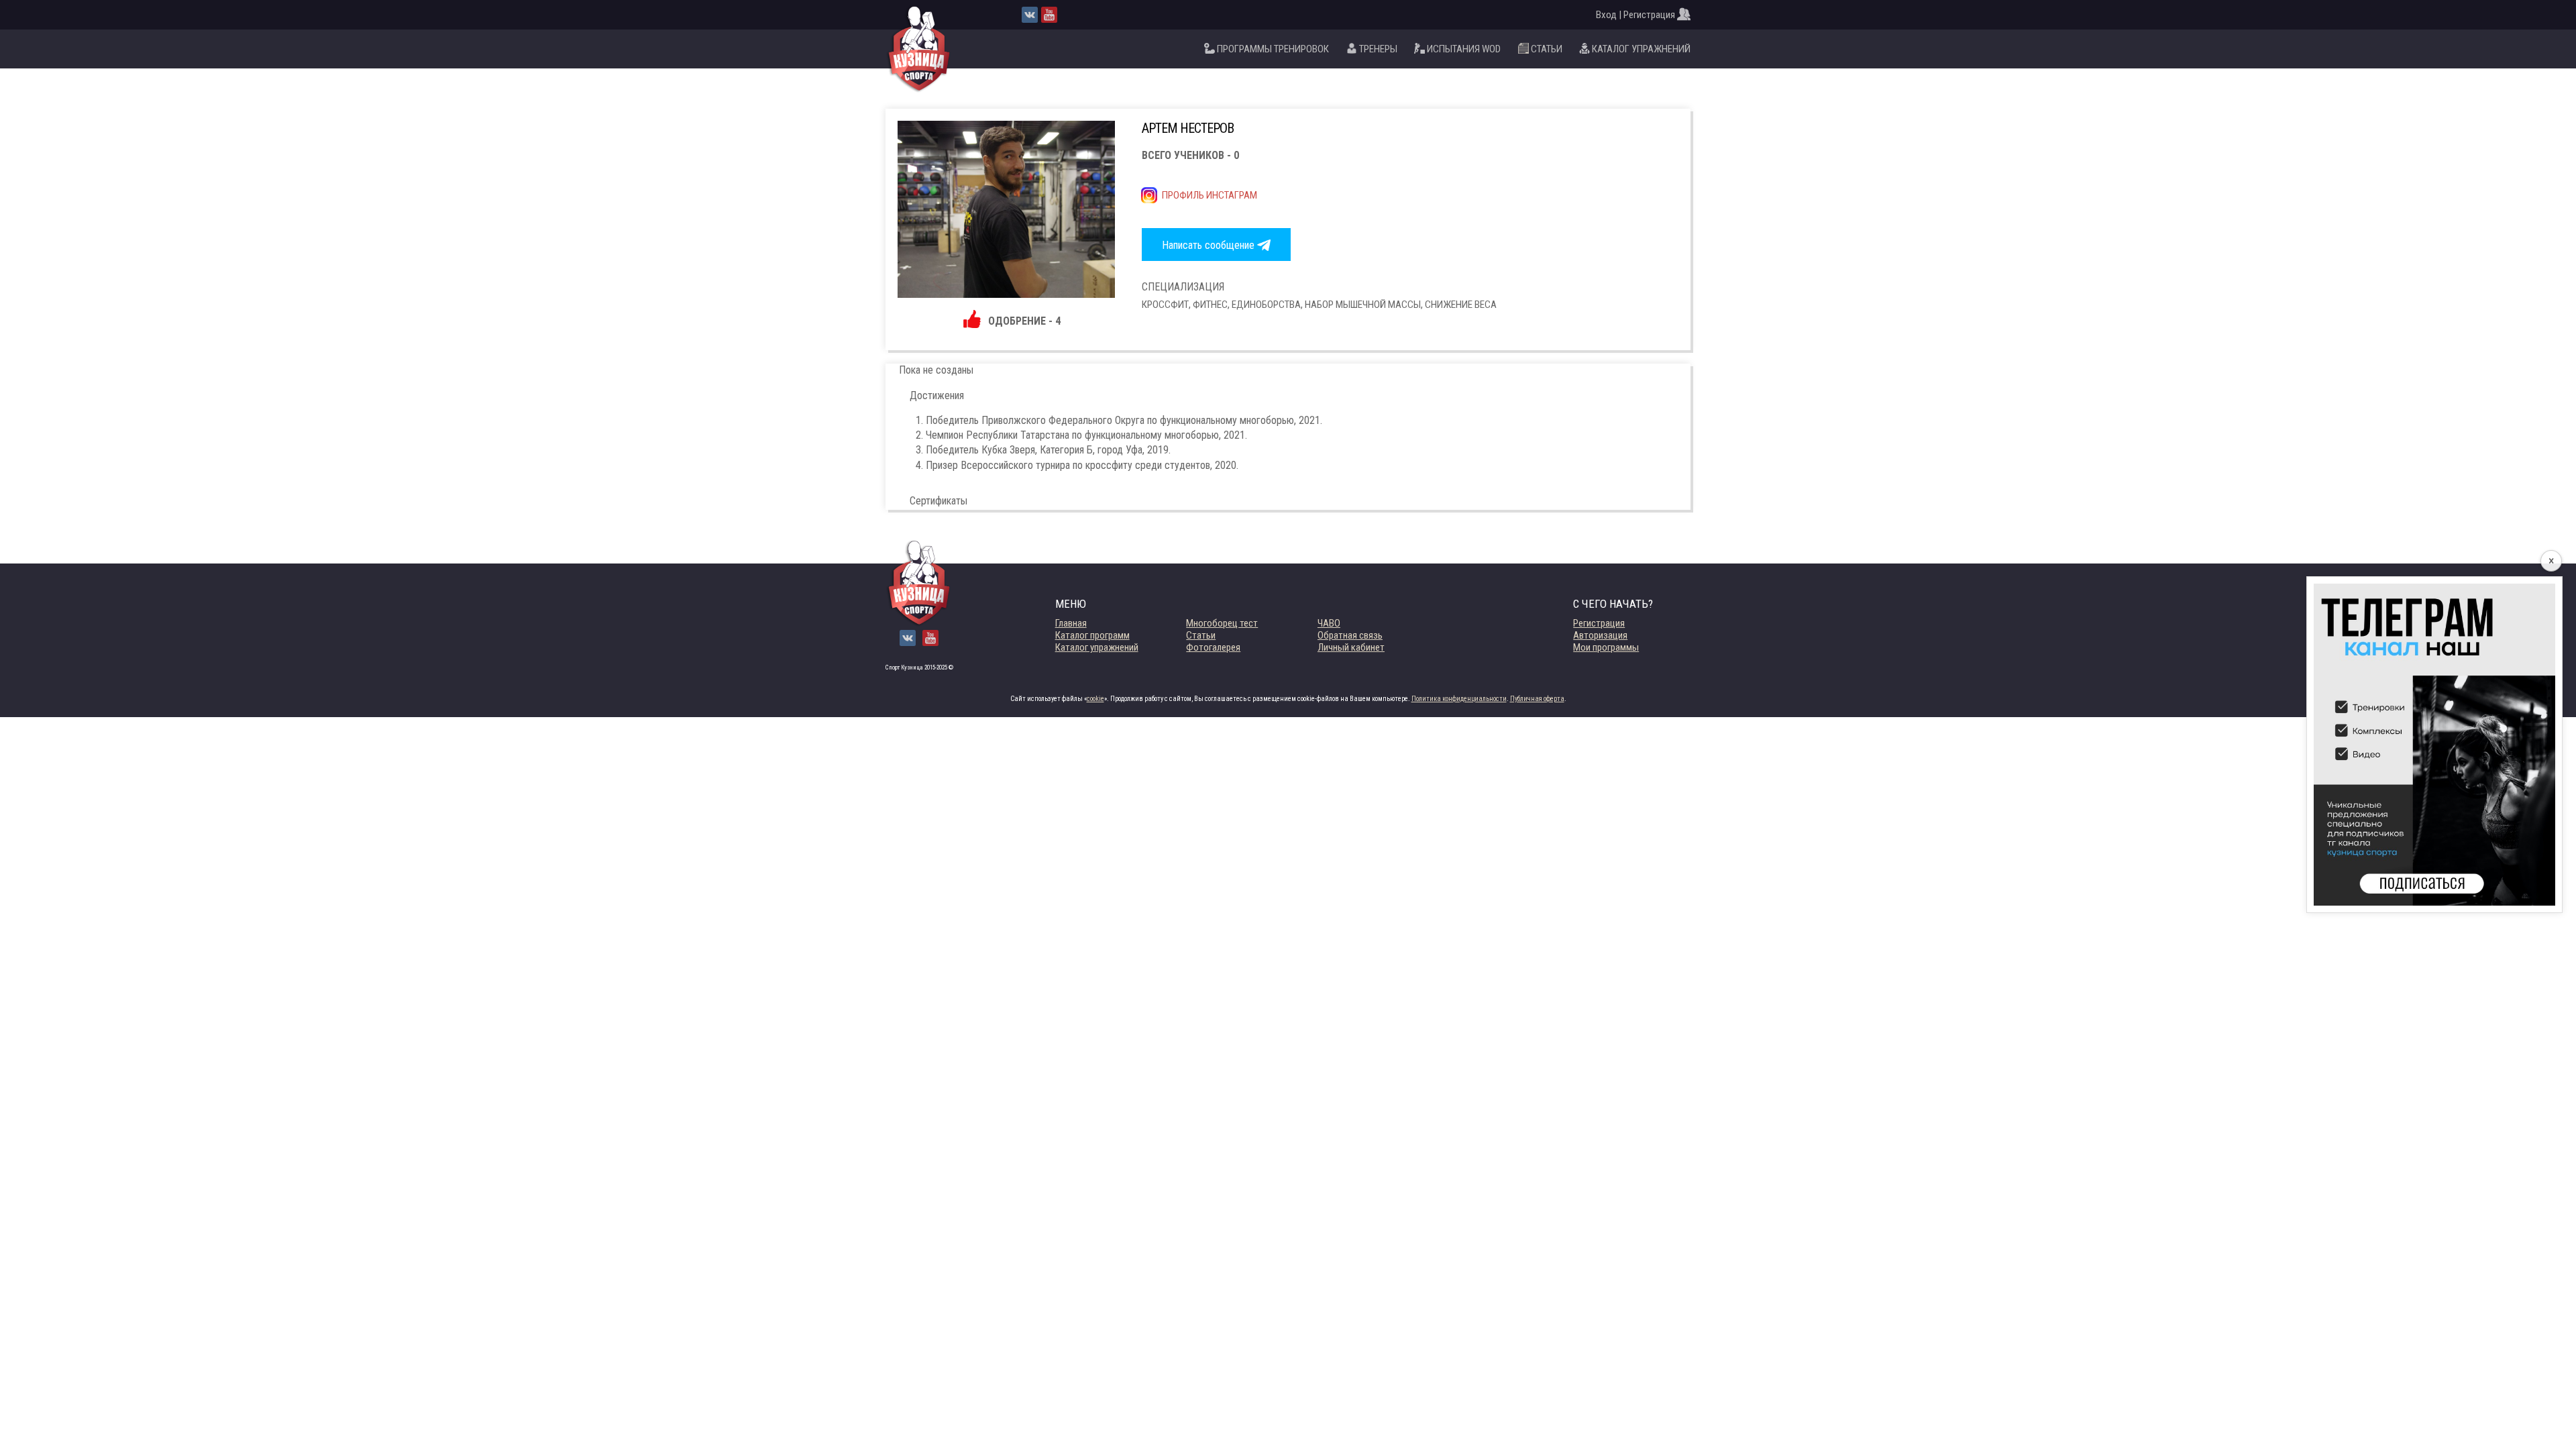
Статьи (1201, 635)
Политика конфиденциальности (1459, 699)
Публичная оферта (1537, 699)
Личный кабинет (1351, 647)
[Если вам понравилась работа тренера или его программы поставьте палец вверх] (973, 324)
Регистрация (1599, 623)
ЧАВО (1329, 623)
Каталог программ (1092, 635)
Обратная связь (1350, 635)
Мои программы (1606, 647)
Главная (1071, 623)
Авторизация (1600, 635)
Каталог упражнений (1097, 647)
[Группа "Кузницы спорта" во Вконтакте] (1030, 15)
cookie (1095, 699)
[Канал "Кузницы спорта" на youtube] (1049, 15)
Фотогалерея (1213, 647)
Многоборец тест (1222, 623)
